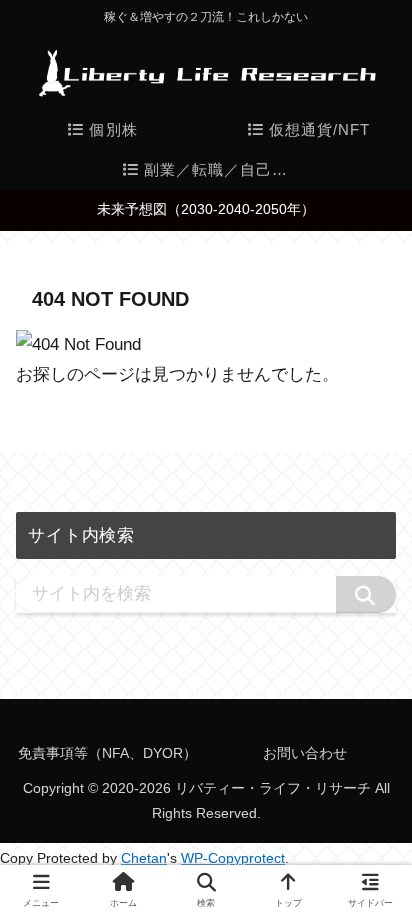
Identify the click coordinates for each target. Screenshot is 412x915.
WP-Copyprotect (233, 858)
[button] (366, 594)
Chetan (144, 858)
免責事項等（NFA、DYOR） (107, 753)
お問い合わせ (305, 753)
